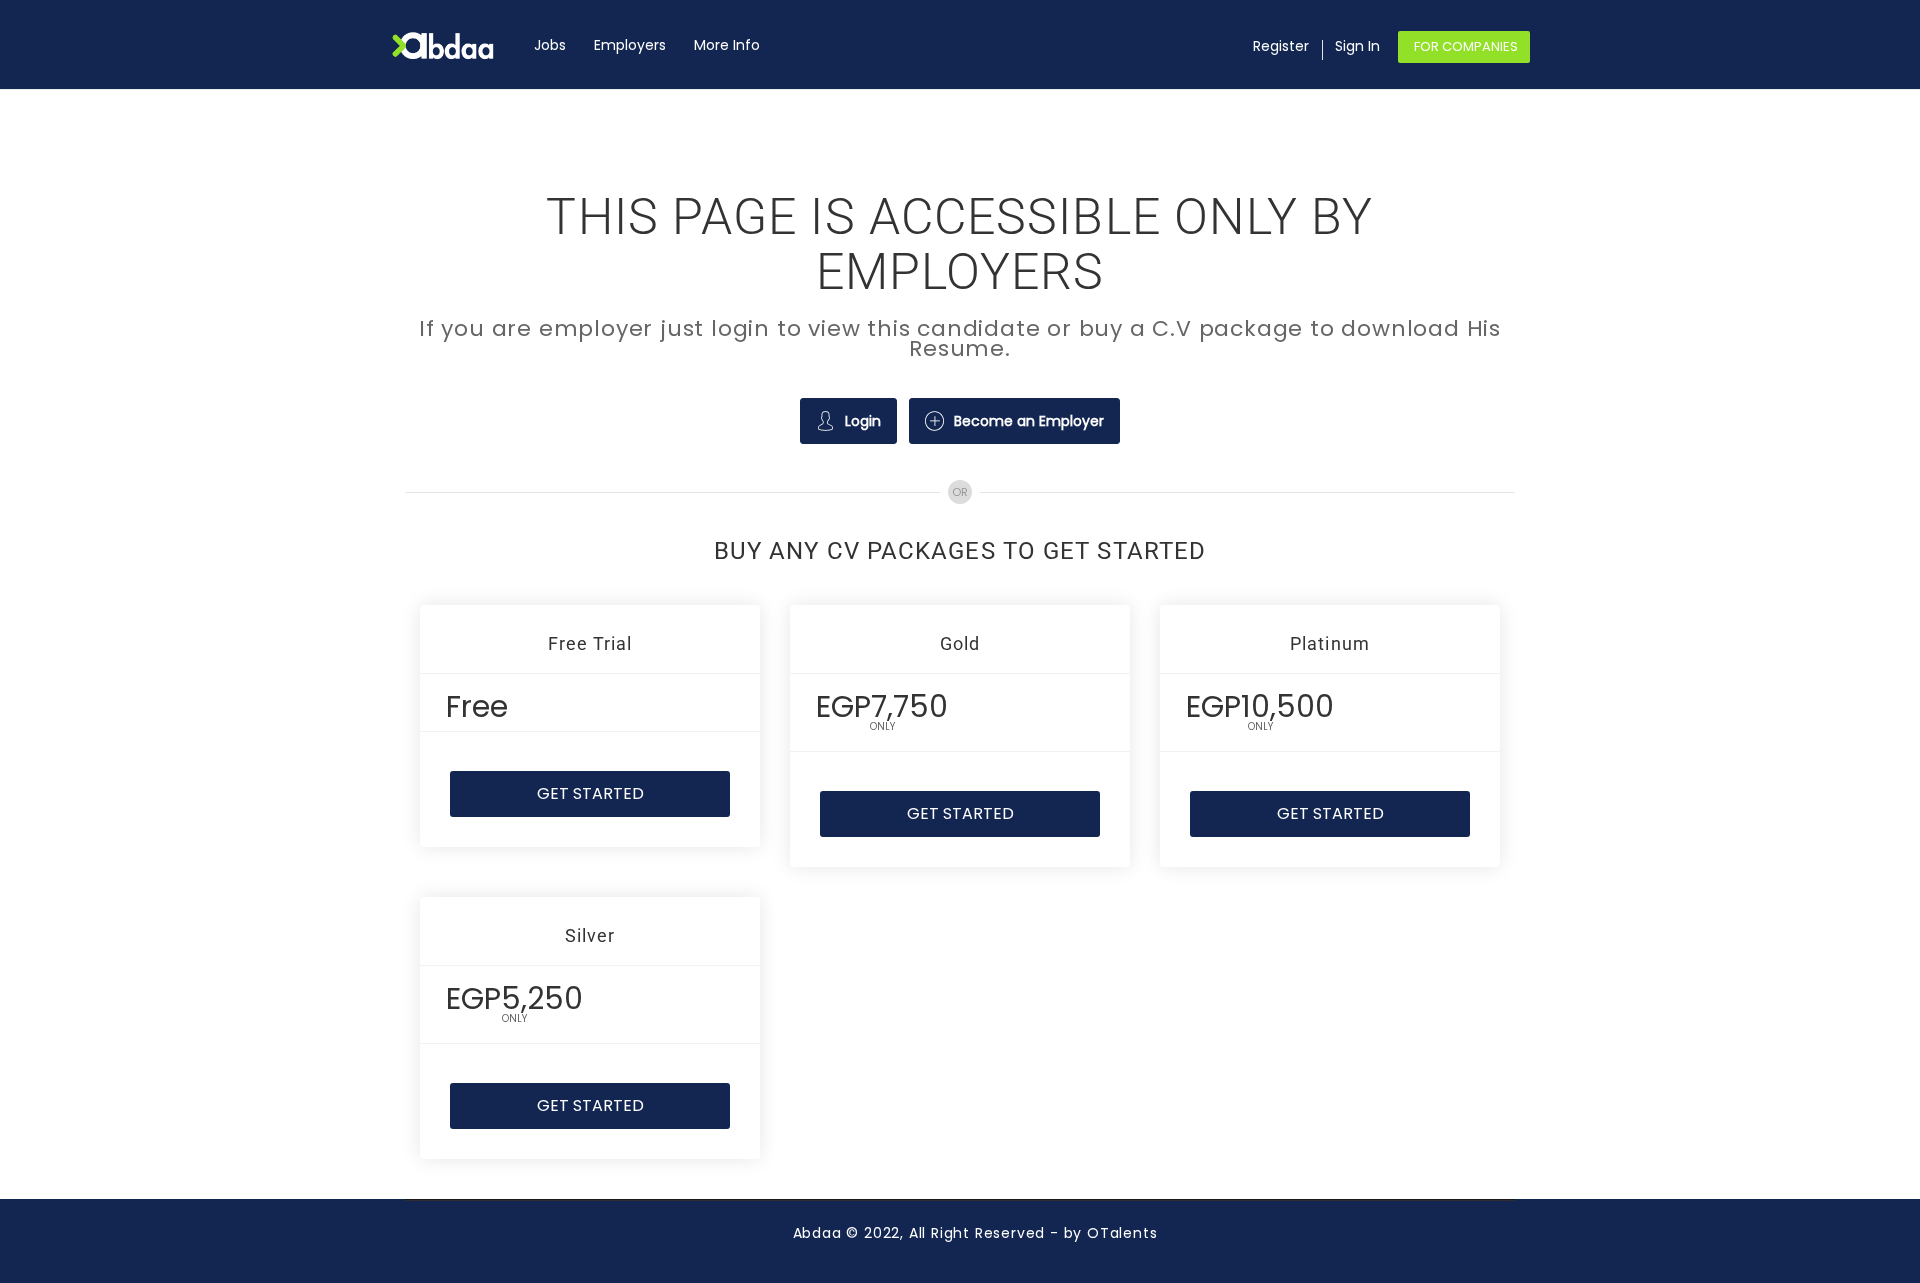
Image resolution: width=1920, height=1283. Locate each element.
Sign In (1357, 46)
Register (1281, 46)
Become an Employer (1029, 421)
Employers (630, 45)
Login (863, 421)
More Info (727, 45)
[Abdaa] (455, 45)
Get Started (590, 793)
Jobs (550, 45)
